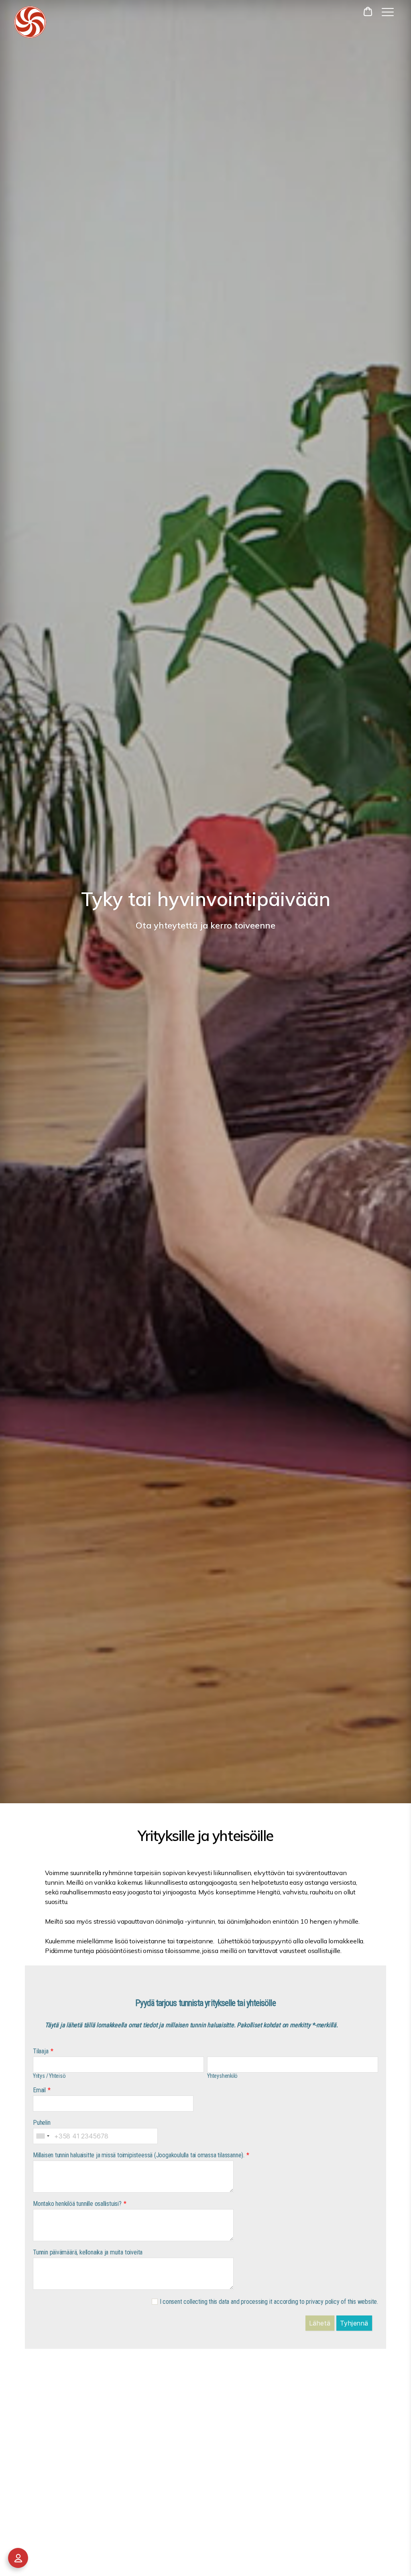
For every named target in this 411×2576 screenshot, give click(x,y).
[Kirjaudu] (18, 2558)
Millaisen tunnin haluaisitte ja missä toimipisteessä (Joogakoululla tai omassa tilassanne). (139, 2155)
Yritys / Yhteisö (49, 2076)
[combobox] (43, 2136)
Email (39, 2090)
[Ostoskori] (369, 11)
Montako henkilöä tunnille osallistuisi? (77, 2204)
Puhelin (42, 2123)
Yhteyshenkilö (222, 2076)
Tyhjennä (354, 2323)
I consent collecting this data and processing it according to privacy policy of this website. (269, 2302)
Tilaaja (41, 2051)
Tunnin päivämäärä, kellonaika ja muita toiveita (88, 2252)
